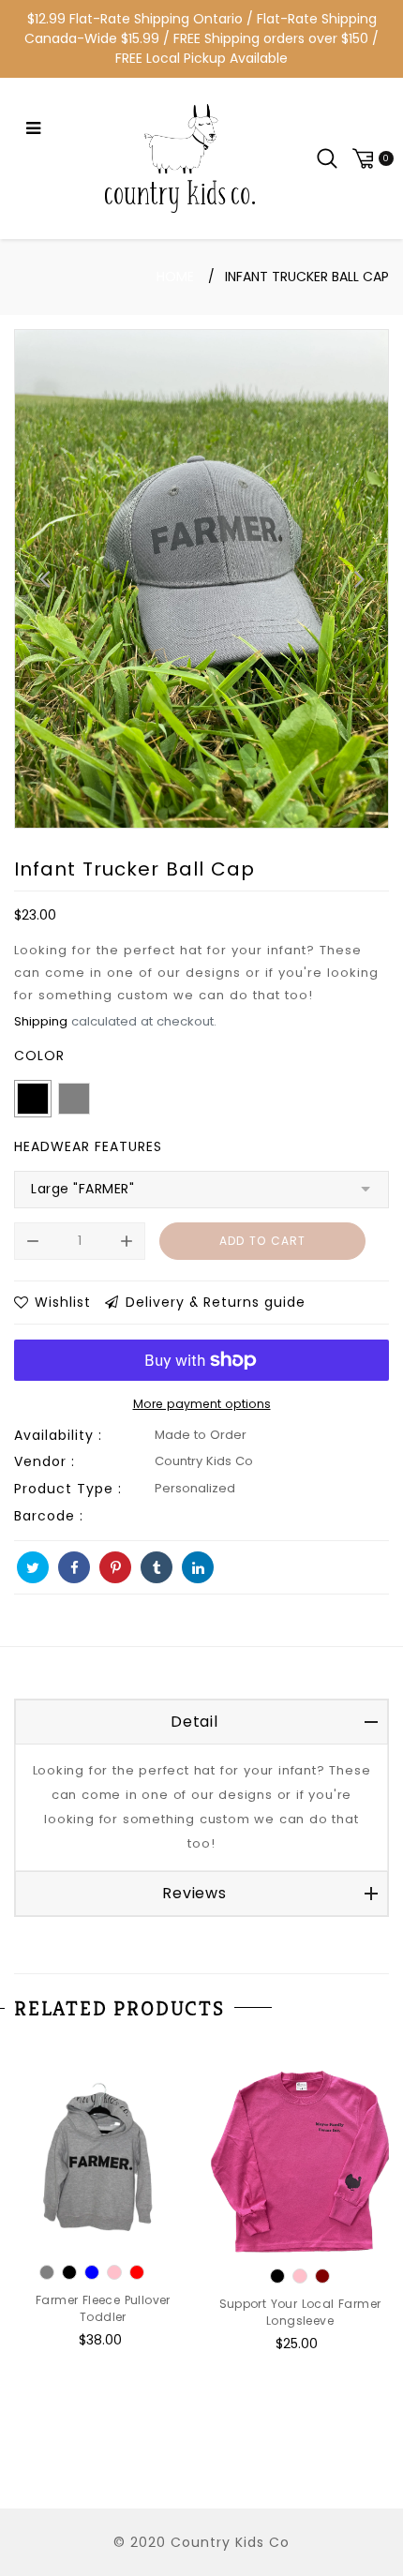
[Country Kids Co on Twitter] (33, 1567)
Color (39, 1056)
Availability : (58, 1435)
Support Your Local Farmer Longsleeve (300, 2312)
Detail (194, 1722)
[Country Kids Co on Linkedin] (198, 1567)
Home (175, 277)
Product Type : (68, 1489)
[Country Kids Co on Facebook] (74, 1567)
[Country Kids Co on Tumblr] (157, 1567)
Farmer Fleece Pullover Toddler (103, 2308)
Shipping (41, 1021)
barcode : (49, 1516)
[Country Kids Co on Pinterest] (115, 1567)
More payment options (202, 1404)
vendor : (45, 1461)
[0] (370, 158)
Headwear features (88, 1146)
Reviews (194, 1893)
